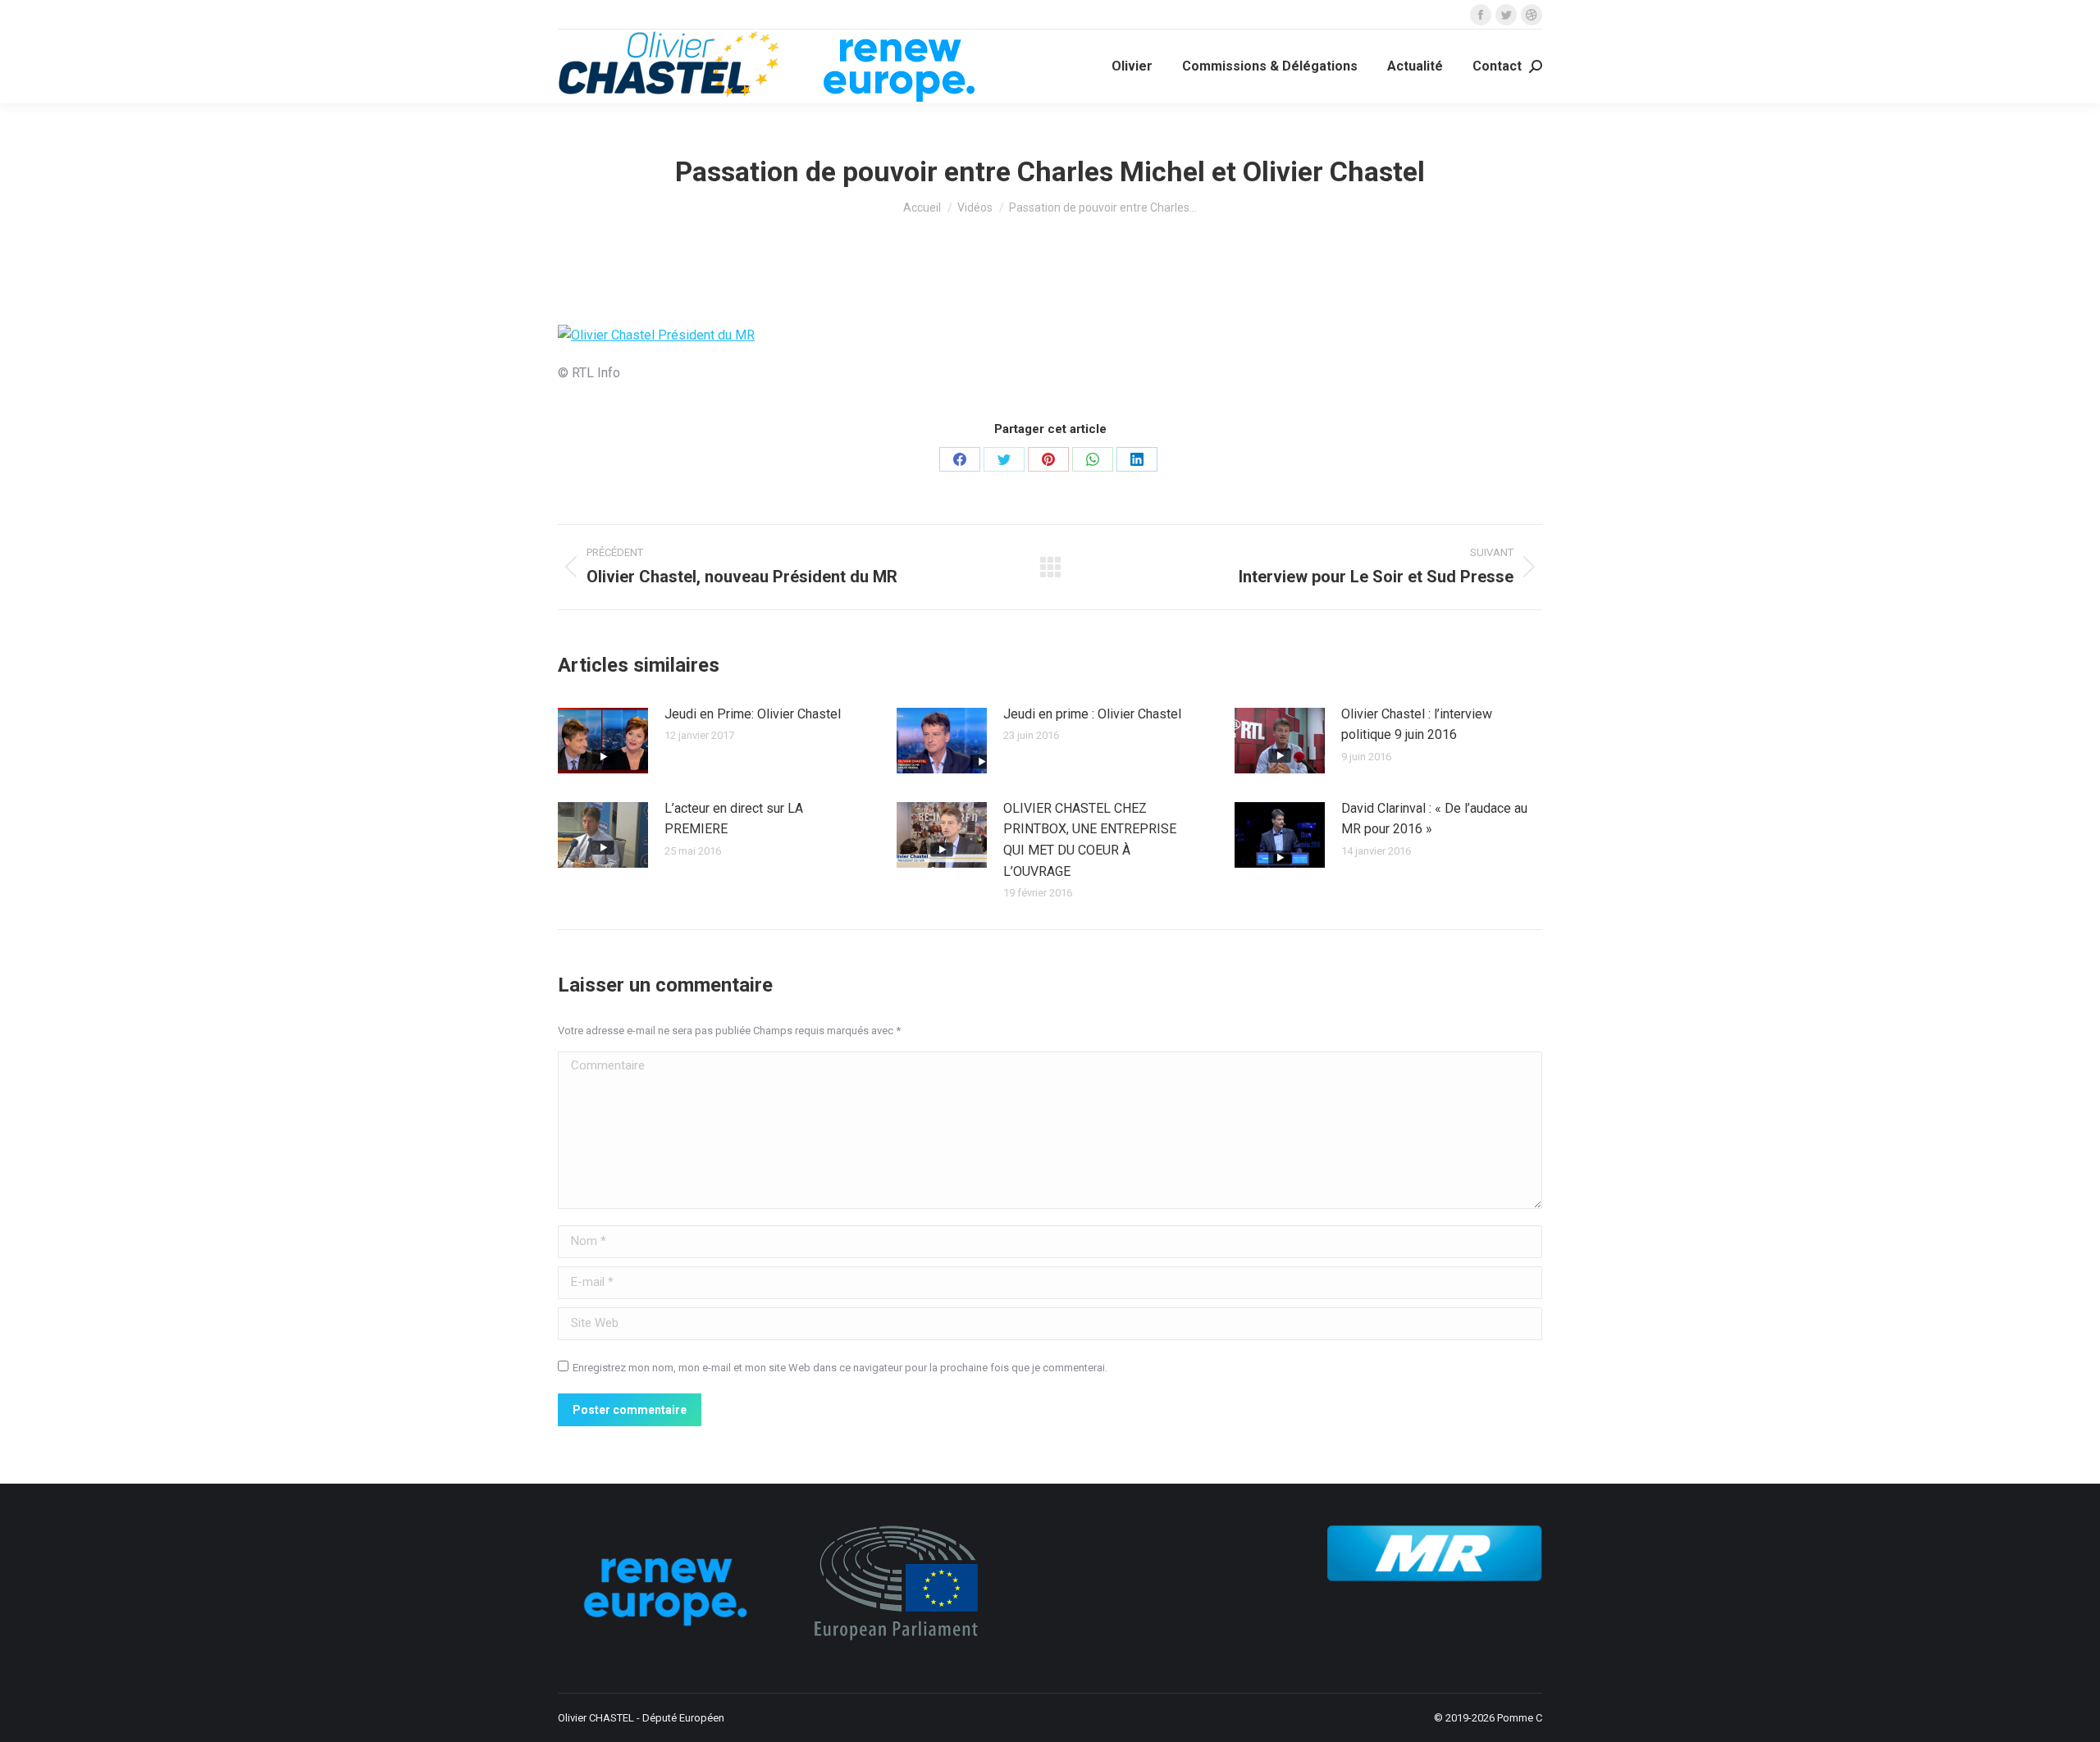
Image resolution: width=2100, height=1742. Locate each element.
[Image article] (603, 741)
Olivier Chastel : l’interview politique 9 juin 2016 (1417, 725)
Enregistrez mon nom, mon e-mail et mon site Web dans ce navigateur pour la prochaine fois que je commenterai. (840, 1368)
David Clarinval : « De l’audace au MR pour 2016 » (1434, 819)
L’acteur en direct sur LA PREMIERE (734, 819)
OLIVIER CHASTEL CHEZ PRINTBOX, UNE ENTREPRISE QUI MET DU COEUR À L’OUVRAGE (1090, 840)
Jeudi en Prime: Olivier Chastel (753, 714)
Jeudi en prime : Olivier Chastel (1092, 714)
